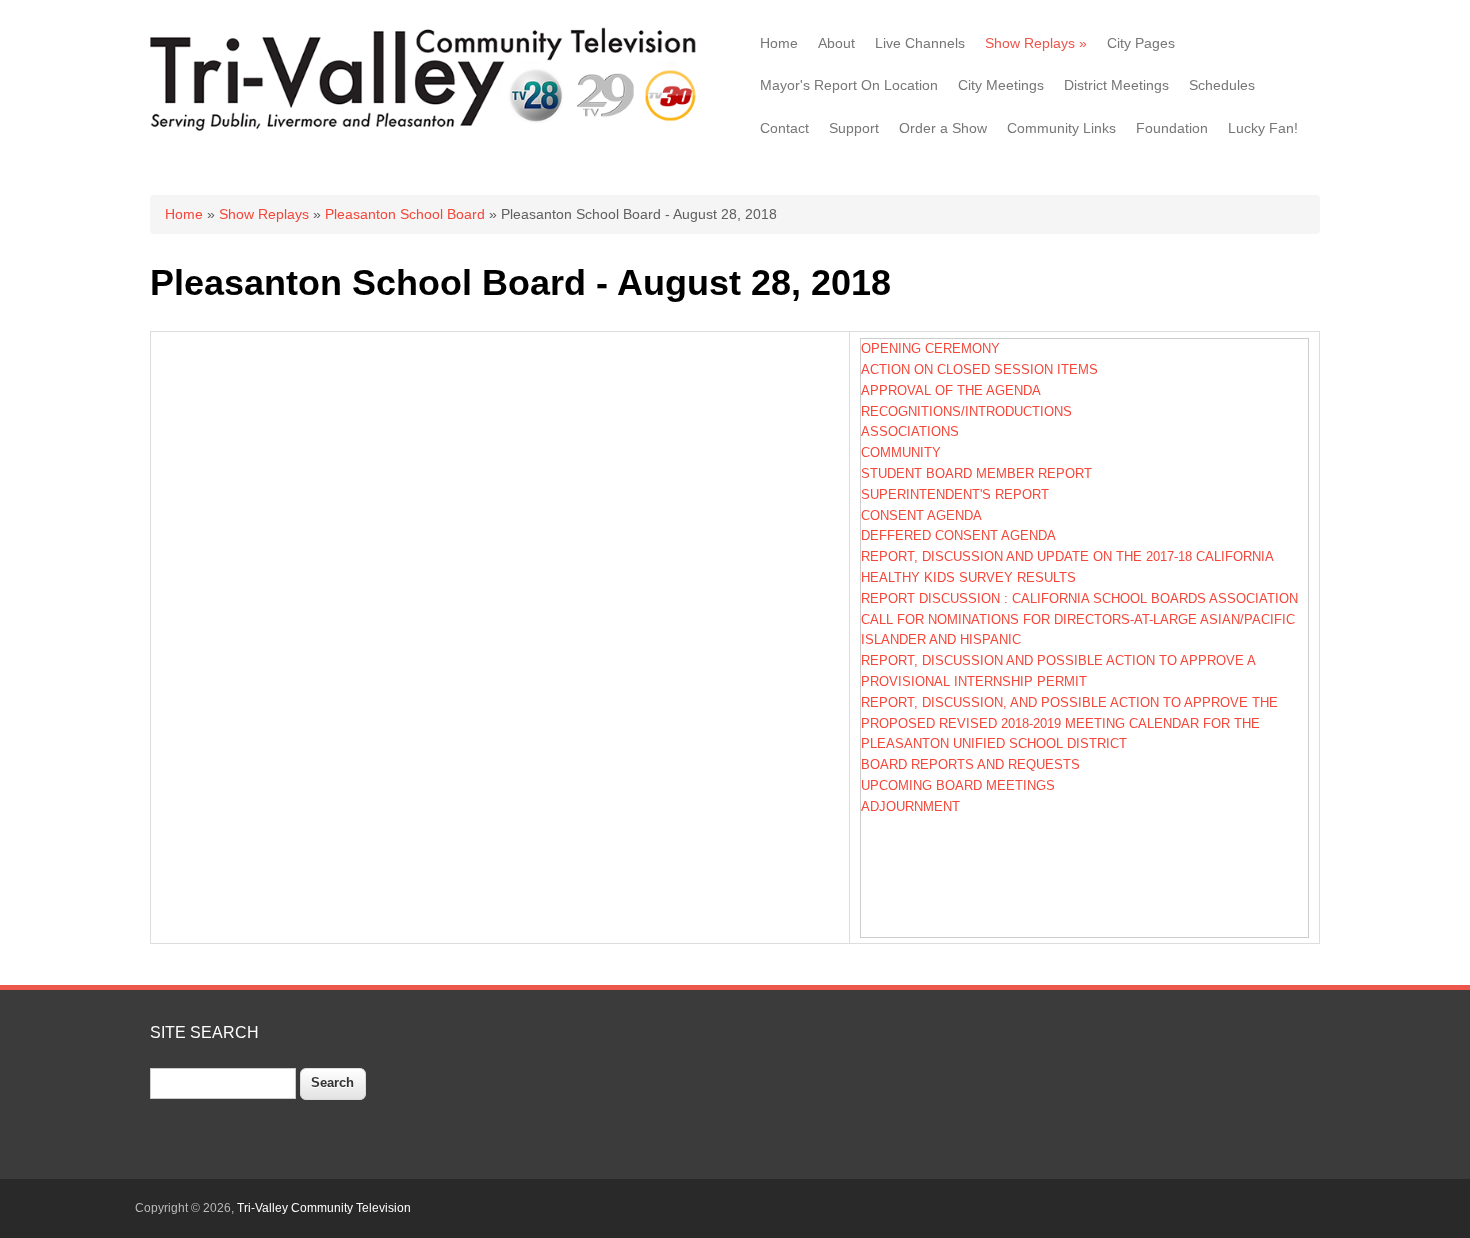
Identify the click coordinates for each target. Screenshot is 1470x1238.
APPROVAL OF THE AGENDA (951, 390)
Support (854, 128)
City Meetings (1001, 85)
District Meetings (1116, 85)
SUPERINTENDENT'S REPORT (955, 494)
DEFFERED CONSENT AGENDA (958, 535)
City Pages (1141, 43)
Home (779, 43)
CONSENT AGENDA (921, 515)
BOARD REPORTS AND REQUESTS (970, 764)
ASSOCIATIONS (910, 431)
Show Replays (1036, 43)
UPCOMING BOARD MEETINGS (958, 785)
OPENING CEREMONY (930, 348)
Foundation (1172, 128)
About (836, 43)
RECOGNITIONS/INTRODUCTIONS (966, 411)
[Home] (427, 129)
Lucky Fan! (1263, 128)
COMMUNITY (901, 452)
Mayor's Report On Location (849, 85)
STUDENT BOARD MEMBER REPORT (976, 473)
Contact (784, 128)
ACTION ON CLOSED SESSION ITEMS (979, 369)
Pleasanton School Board (405, 214)
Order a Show (943, 128)
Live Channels (920, 43)
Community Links (1061, 128)
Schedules (1222, 85)
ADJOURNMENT (910, 806)
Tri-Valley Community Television (324, 1208)
